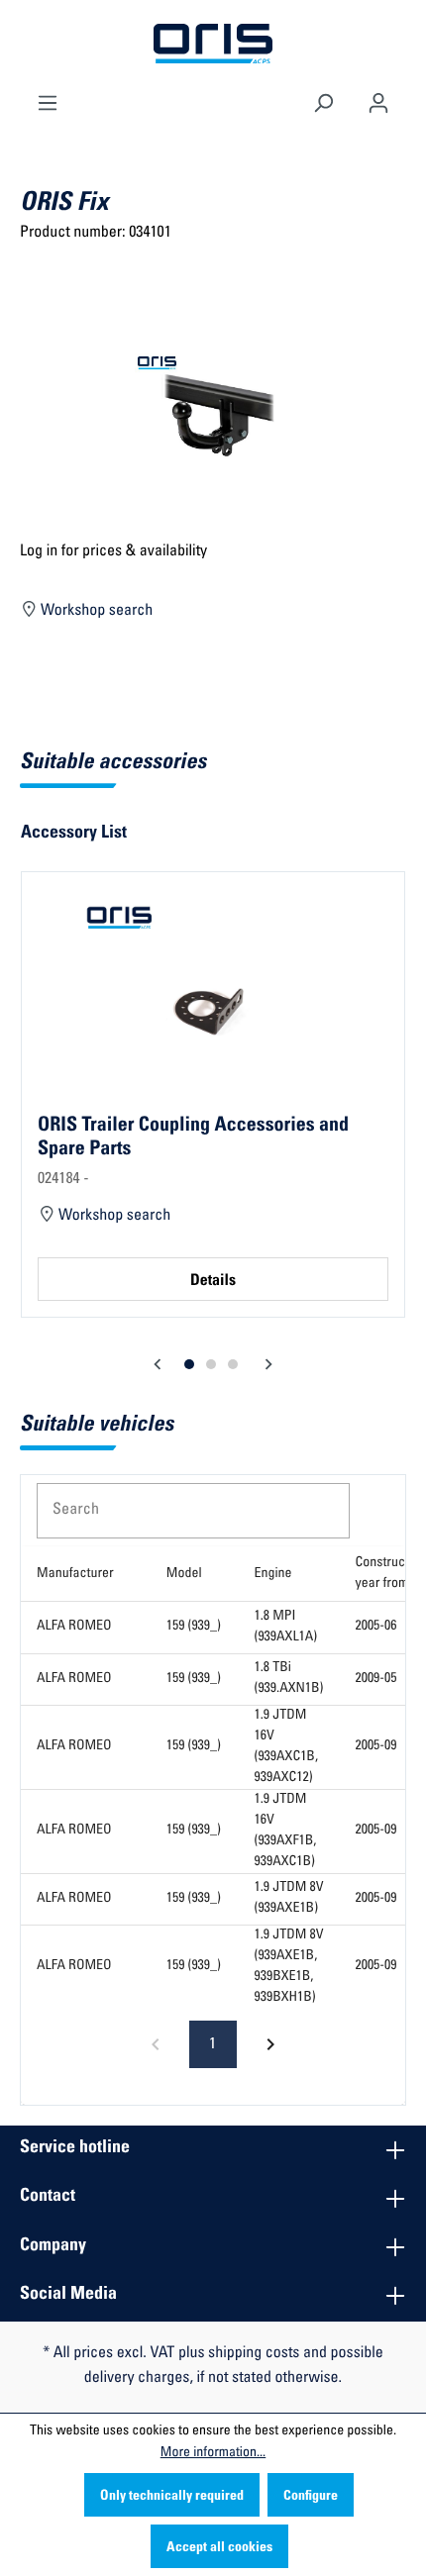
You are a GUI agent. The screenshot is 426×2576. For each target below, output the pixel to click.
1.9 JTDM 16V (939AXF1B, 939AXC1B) (286, 1831)
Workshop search (96, 612)
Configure (311, 2497)
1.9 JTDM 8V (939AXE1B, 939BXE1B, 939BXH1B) (289, 1967)
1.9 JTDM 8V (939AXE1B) (289, 1898)
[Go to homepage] (213, 45)
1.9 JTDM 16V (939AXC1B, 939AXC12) (287, 1747)
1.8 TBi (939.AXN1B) (289, 1679)
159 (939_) (194, 1627)
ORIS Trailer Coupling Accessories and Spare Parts (193, 1138)
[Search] (323, 101)
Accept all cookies (219, 2548)
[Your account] (378, 101)
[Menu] (48, 101)
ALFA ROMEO (74, 1627)
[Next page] (270, 2044)
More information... (213, 2453)
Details (213, 1282)
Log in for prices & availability (113, 552)
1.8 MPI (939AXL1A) (286, 1627)
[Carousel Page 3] (233, 1364)
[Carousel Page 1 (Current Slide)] (189, 1364)
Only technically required (172, 2497)
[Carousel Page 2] (211, 1364)
